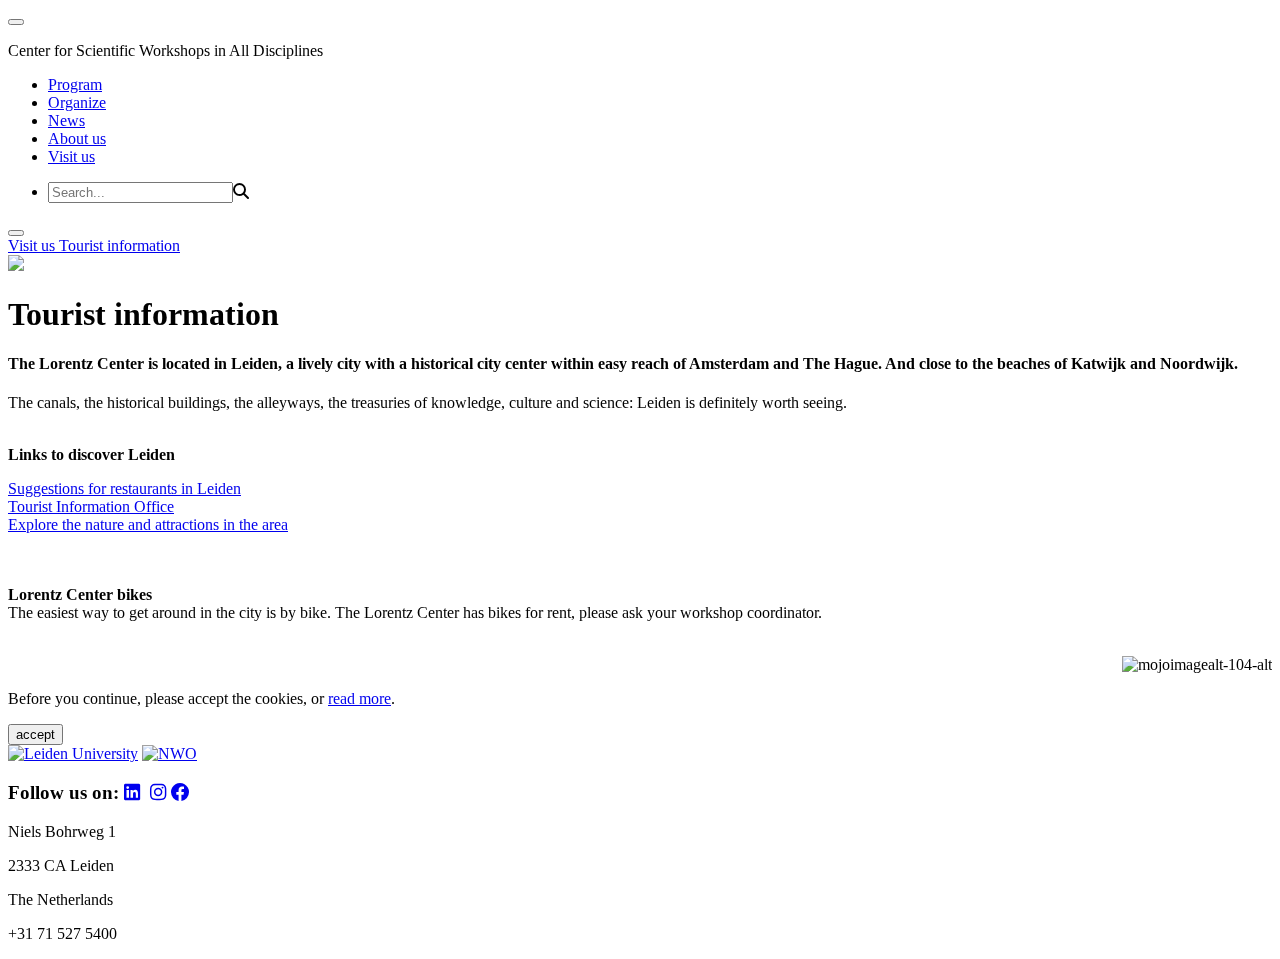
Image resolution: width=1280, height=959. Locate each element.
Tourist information (119, 245)
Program (75, 84)
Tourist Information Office (91, 506)
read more (359, 698)
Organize (77, 102)
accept (35, 734)
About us (77, 138)
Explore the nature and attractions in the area (148, 524)
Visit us (71, 156)
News (66, 120)
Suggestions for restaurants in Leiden (124, 488)
